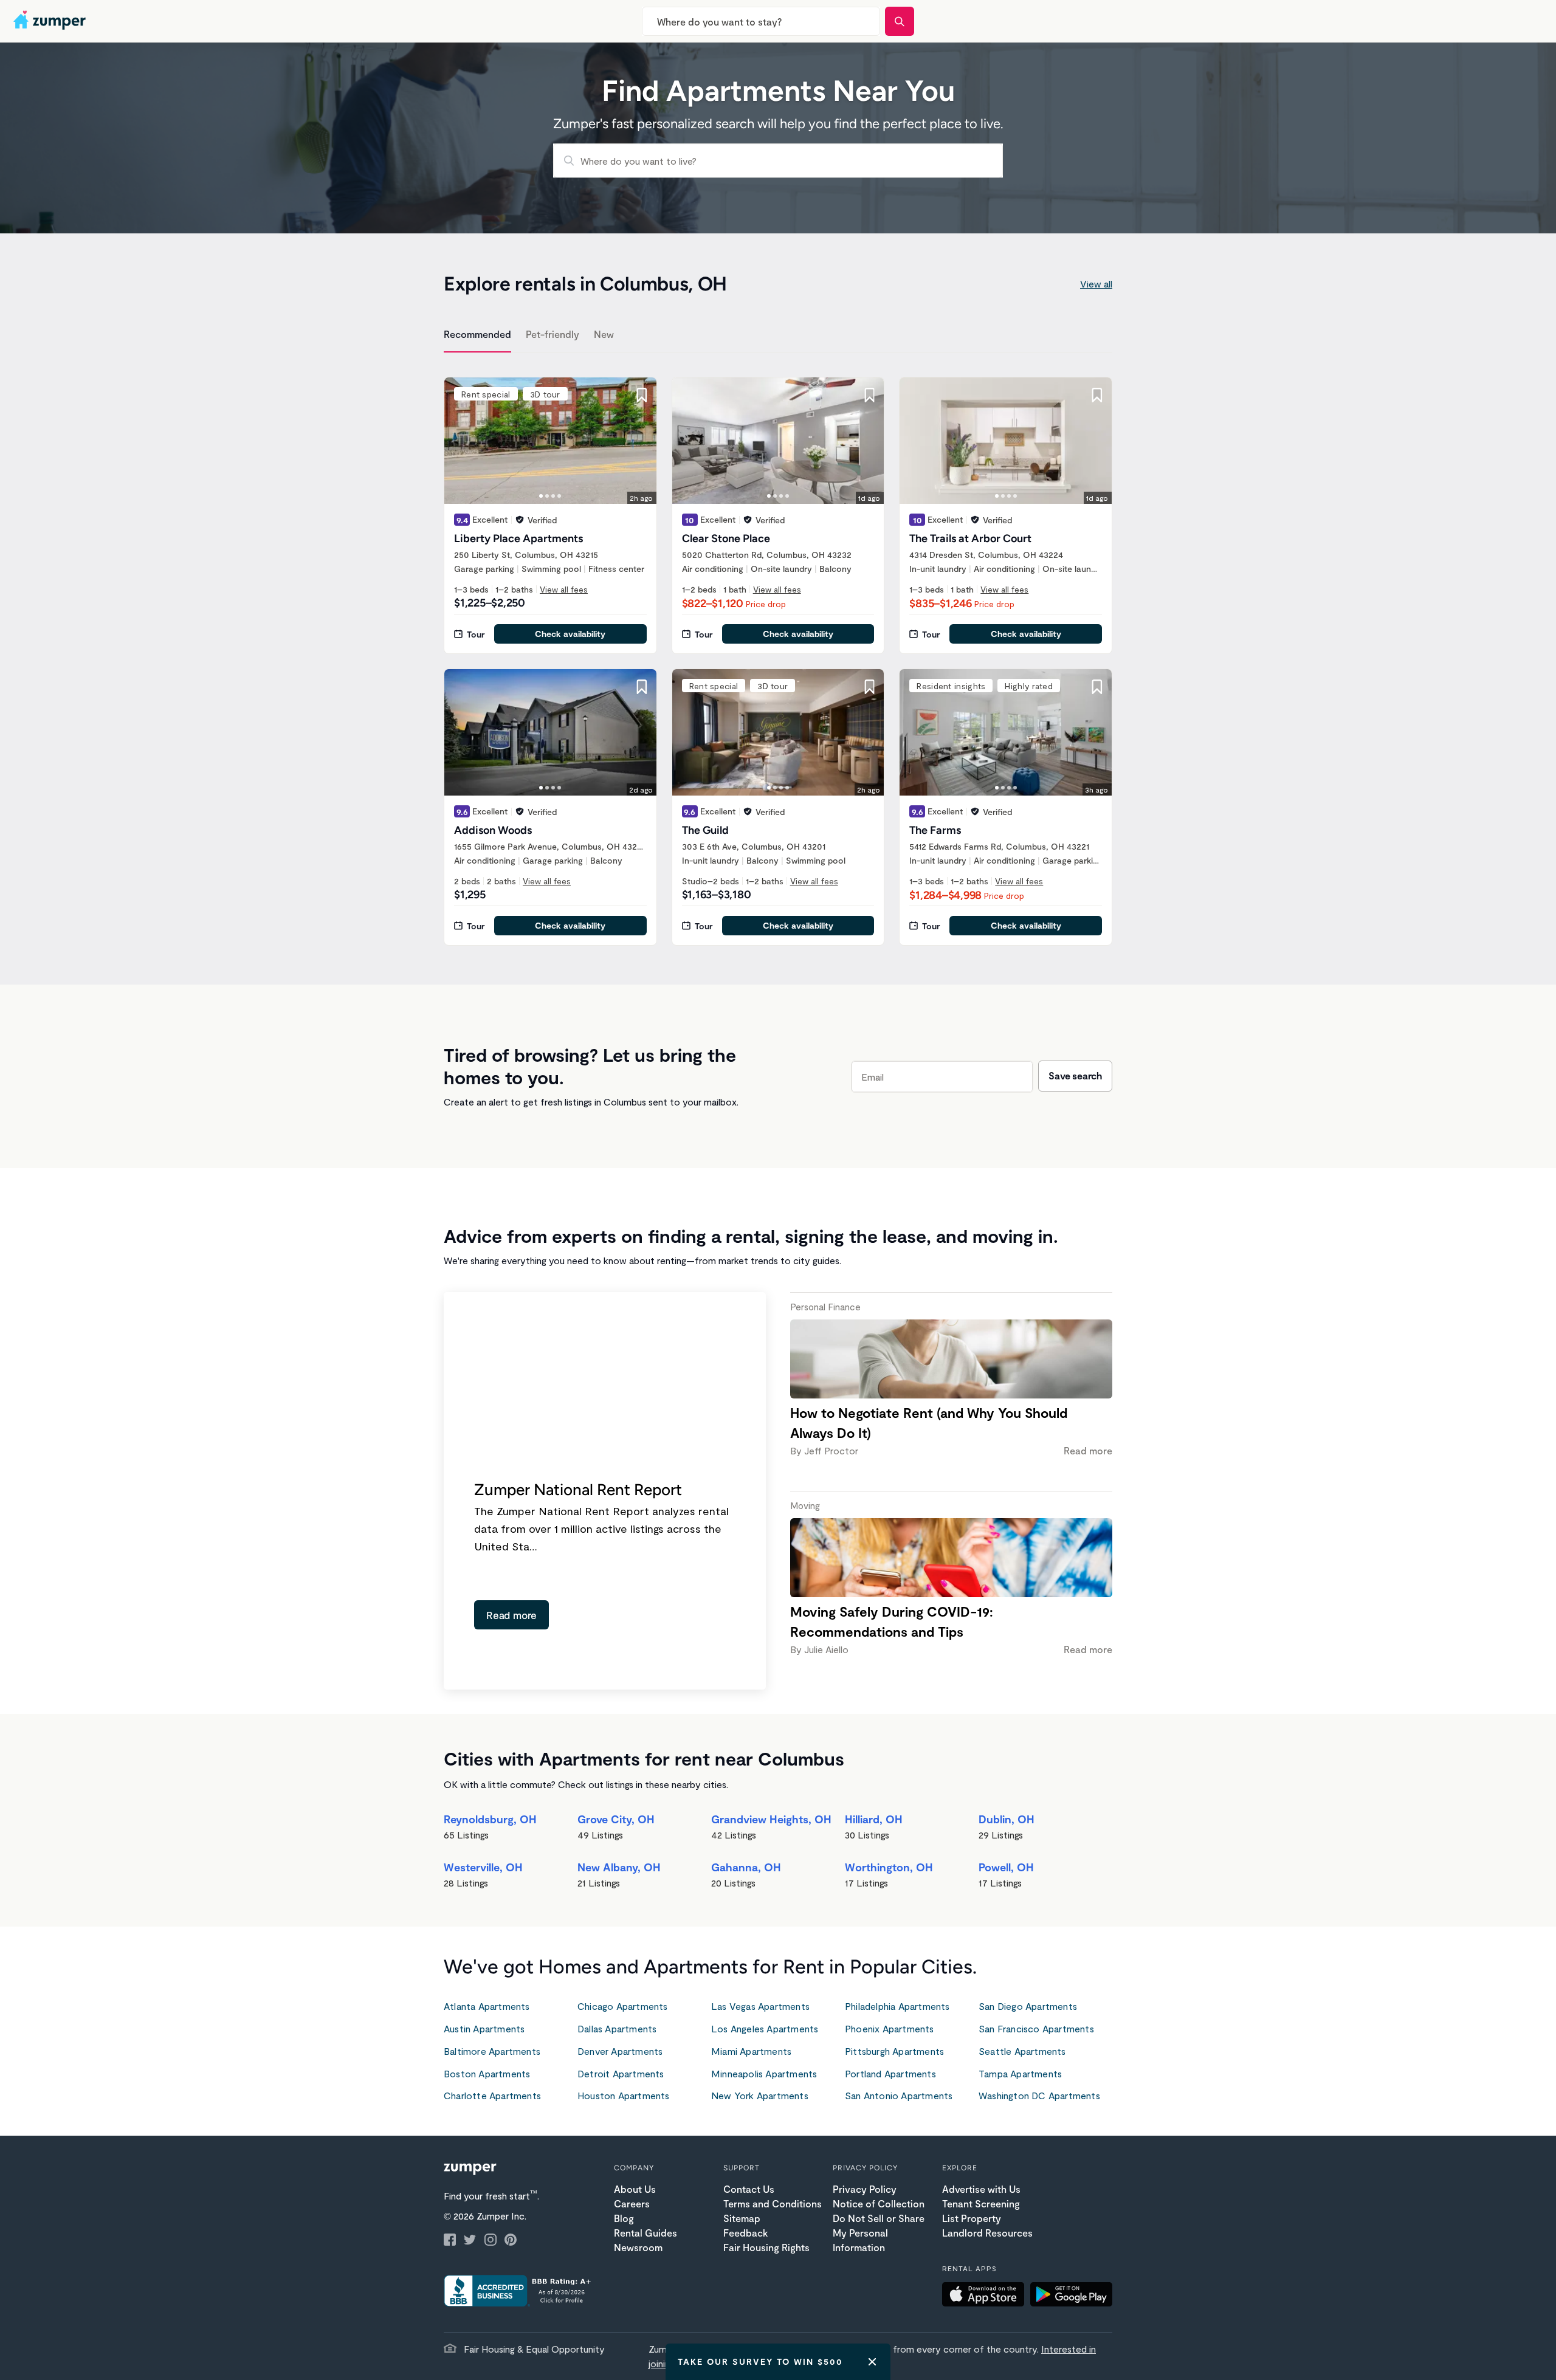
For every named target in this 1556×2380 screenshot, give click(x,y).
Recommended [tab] (477, 334)
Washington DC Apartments (1039, 2095)
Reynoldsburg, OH (490, 1819)
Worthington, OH (889, 1867)
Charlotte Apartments (492, 2095)
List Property (972, 2218)
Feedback (745, 2233)
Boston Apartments (487, 2073)
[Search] (900, 21)
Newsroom (638, 2247)
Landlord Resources (987, 2233)
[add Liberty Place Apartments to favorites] (642, 395)
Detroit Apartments (621, 2073)
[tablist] (778, 336)
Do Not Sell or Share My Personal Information (879, 2233)
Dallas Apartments (617, 2028)
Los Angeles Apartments (765, 2028)
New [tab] (604, 334)
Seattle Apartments (1022, 2051)
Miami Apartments (751, 2051)
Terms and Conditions (773, 2203)
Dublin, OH (1007, 1819)
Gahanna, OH (746, 1867)
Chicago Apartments (623, 2006)
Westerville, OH (483, 1867)
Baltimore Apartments (492, 2051)
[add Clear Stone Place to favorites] (869, 395)
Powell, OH (1006, 1867)
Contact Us (749, 2189)
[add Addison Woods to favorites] (642, 687)
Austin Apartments (484, 2028)
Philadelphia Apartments (897, 2006)
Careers (632, 2203)
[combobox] (761, 21)
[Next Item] (639, 441)
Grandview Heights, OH (771, 1819)
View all (1096, 284)
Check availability (570, 634)
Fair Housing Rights (766, 2247)
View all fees (564, 589)
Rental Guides (645, 2233)
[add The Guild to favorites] (869, 687)
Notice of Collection (879, 2203)
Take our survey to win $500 (760, 2361)
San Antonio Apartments (899, 2095)
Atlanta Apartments (487, 2006)
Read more (511, 1615)
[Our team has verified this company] (520, 520)
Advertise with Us (981, 2189)
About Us (635, 2189)
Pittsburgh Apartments (894, 2051)
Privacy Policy (865, 2189)
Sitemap (742, 2218)
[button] (986, 2296)
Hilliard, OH (874, 1819)
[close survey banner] (872, 2362)
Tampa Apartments (1020, 2073)
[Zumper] (51, 21)
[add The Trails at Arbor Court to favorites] (1097, 395)
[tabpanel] (778, 654)
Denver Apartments (620, 2051)
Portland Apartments (890, 2073)
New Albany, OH (619, 1867)
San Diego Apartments (1028, 2006)
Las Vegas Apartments (760, 2006)
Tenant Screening (981, 2203)
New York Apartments (760, 2095)
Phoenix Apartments (890, 2028)
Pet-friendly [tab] (553, 334)
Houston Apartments (624, 2095)
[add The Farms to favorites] (1097, 687)
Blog (624, 2218)
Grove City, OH (616, 1819)
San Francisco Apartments (1036, 2028)
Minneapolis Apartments (764, 2073)
